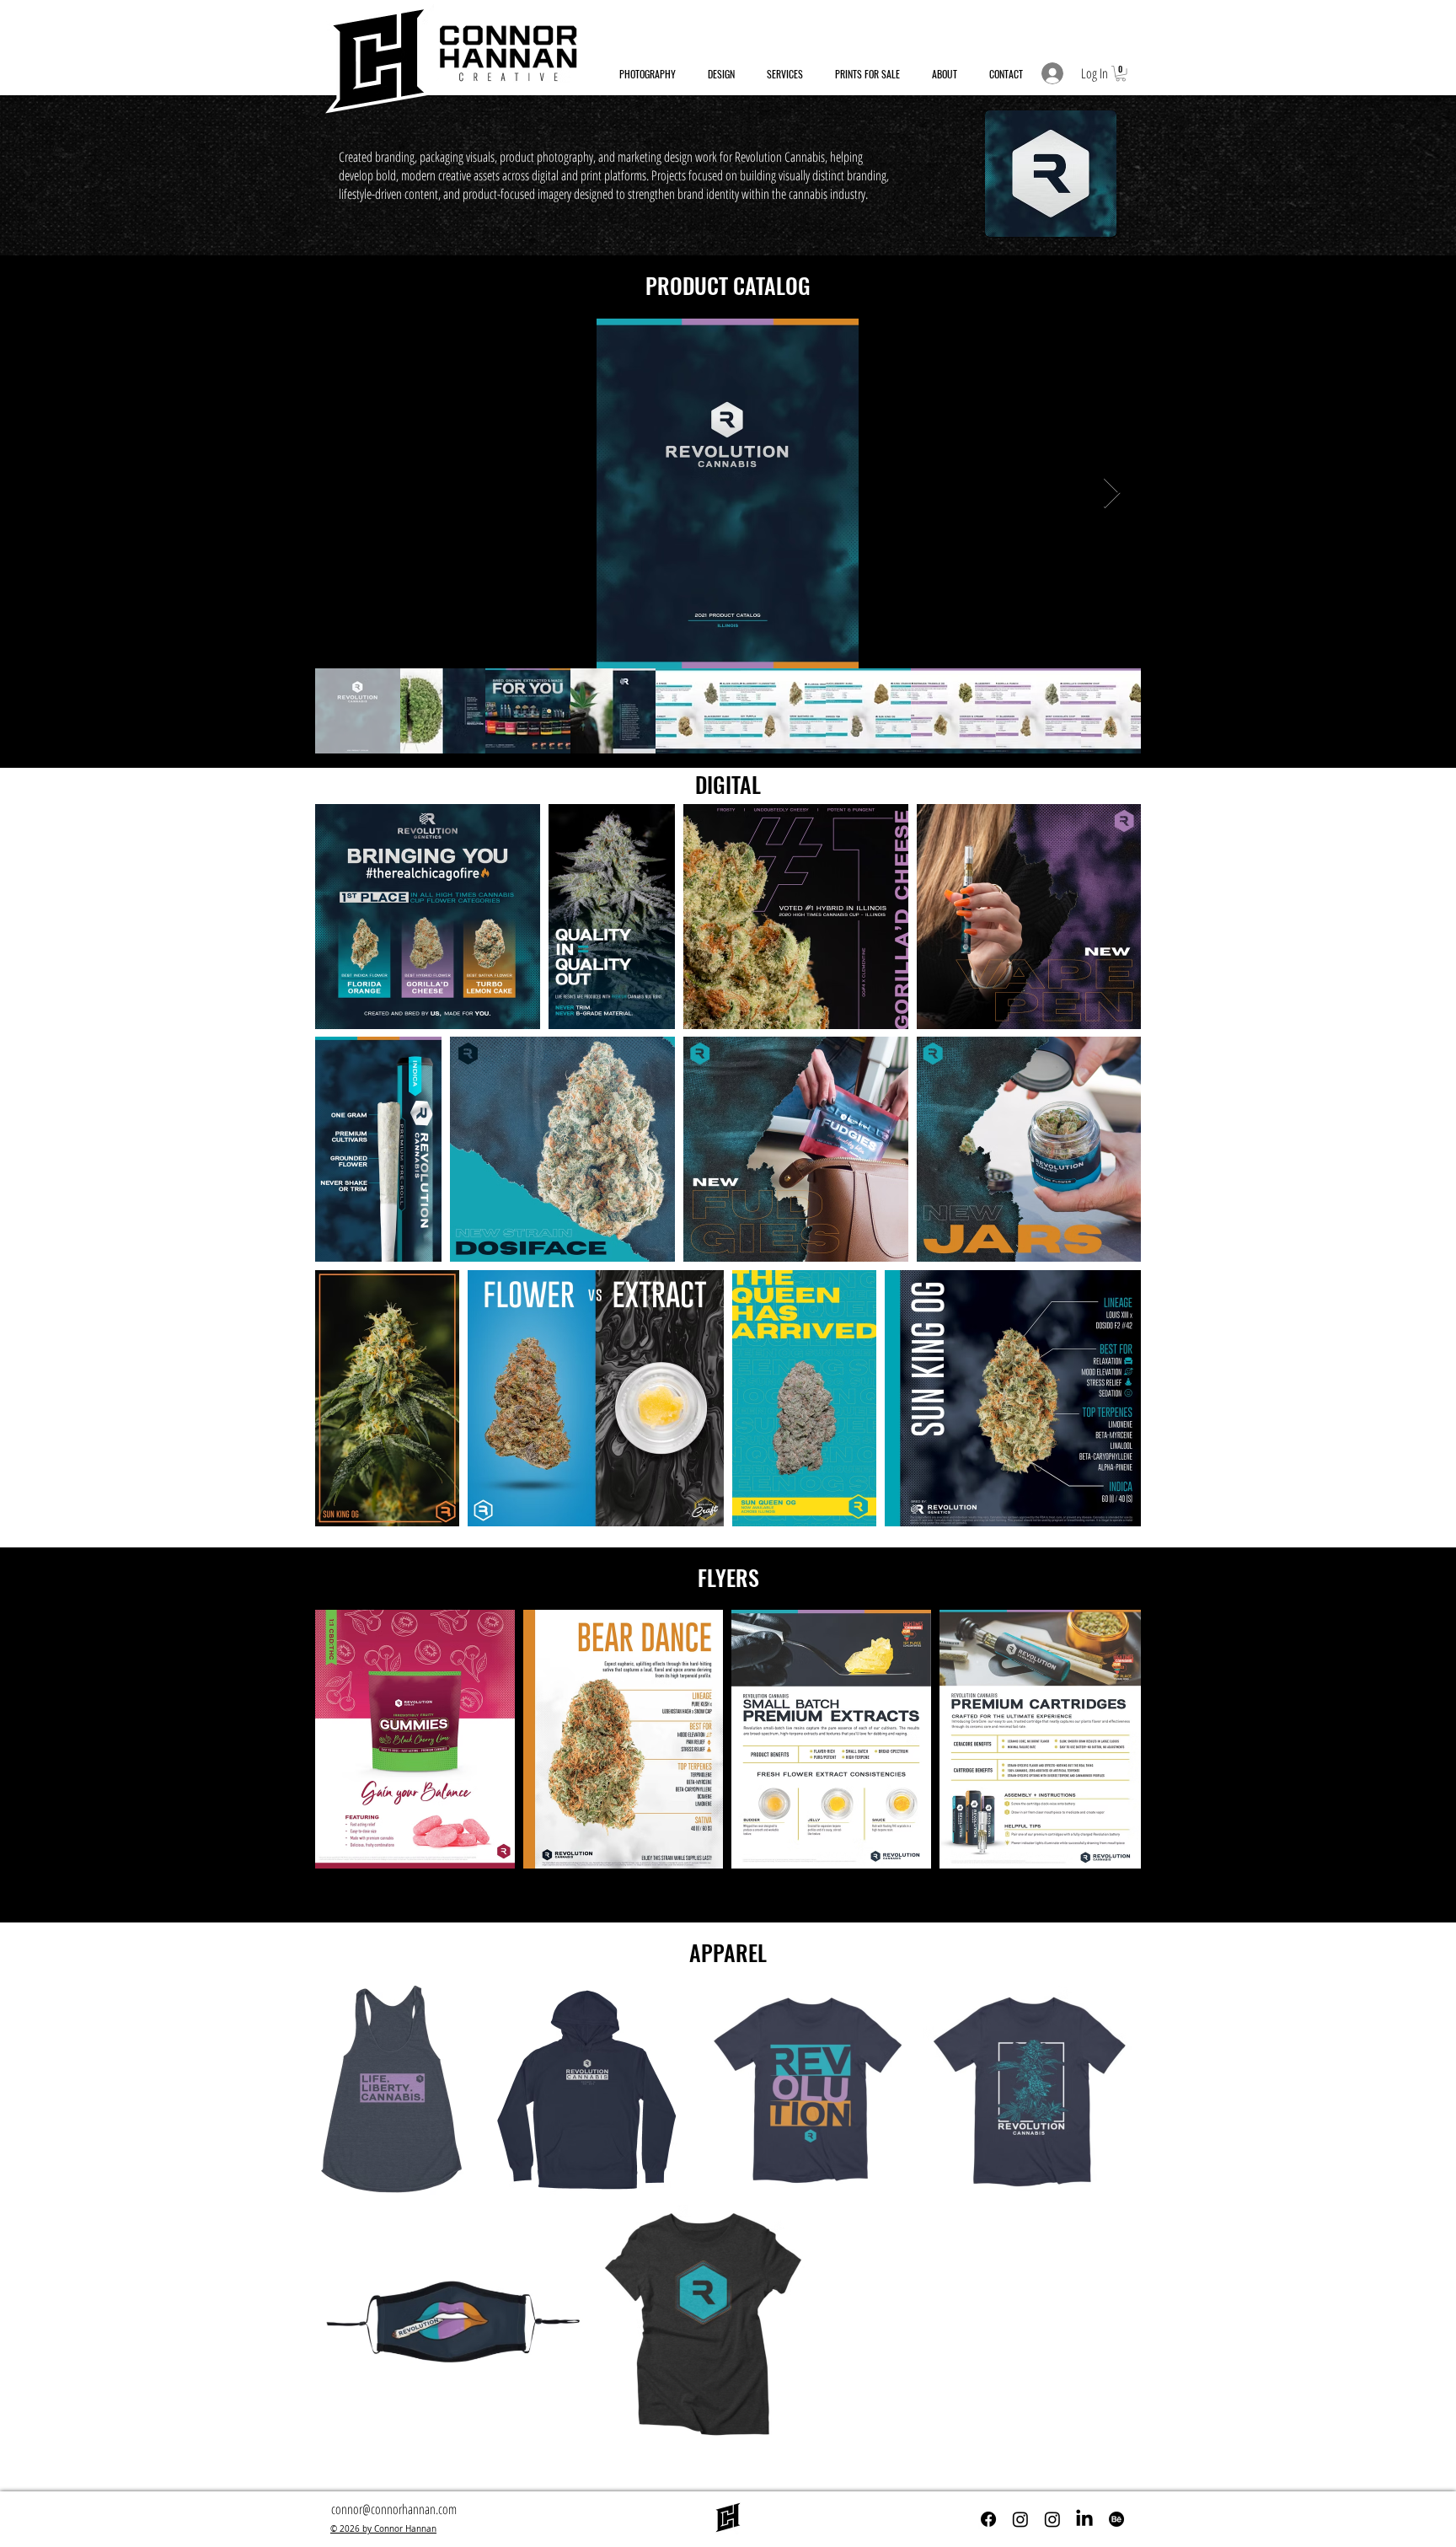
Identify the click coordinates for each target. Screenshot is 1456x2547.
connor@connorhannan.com (394, 2509)
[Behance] (1116, 2519)
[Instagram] (1020, 2519)
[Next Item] (1112, 493)
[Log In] (1052, 73)
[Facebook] (988, 2519)
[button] (1121, 73)
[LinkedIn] (1084, 2519)
